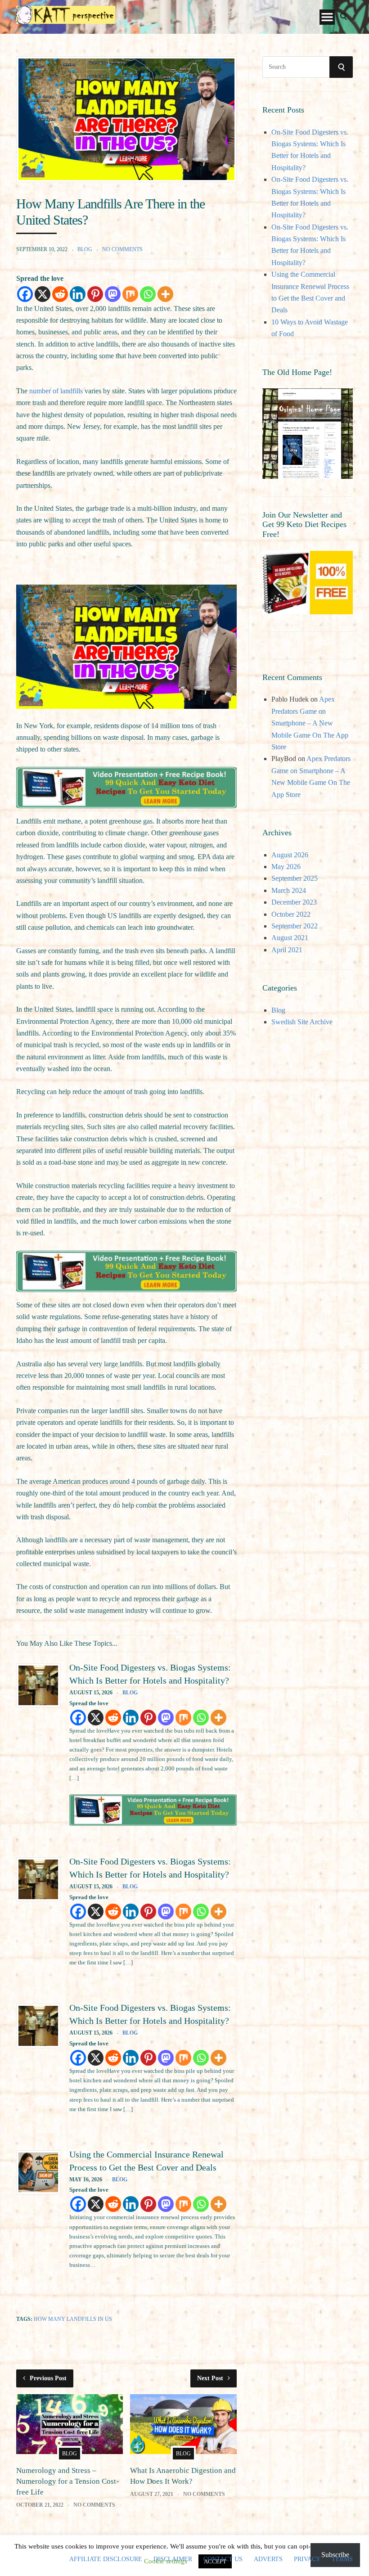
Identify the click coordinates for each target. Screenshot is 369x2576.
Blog (85, 249)
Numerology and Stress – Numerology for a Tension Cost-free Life (67, 2481)
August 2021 (290, 938)
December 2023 (294, 902)
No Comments (122, 249)
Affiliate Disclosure (106, 2559)
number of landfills (56, 391)
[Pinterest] (95, 294)
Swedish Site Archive (302, 1022)
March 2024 (289, 890)
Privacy (307, 2559)
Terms (342, 2559)
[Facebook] (25, 294)
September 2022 (295, 926)
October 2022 (291, 914)
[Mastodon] (113, 294)
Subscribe (335, 2555)
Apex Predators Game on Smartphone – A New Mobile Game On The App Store (310, 723)
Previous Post (48, 2378)
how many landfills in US (73, 2319)
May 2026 (286, 867)
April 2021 (287, 950)
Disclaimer (173, 2559)
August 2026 (290, 855)
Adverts (268, 2559)
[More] (165, 294)
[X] (43, 294)
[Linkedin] (78, 294)
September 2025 (295, 878)
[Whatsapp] (148, 294)
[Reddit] (60, 294)
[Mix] (130, 294)
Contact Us (223, 2559)
